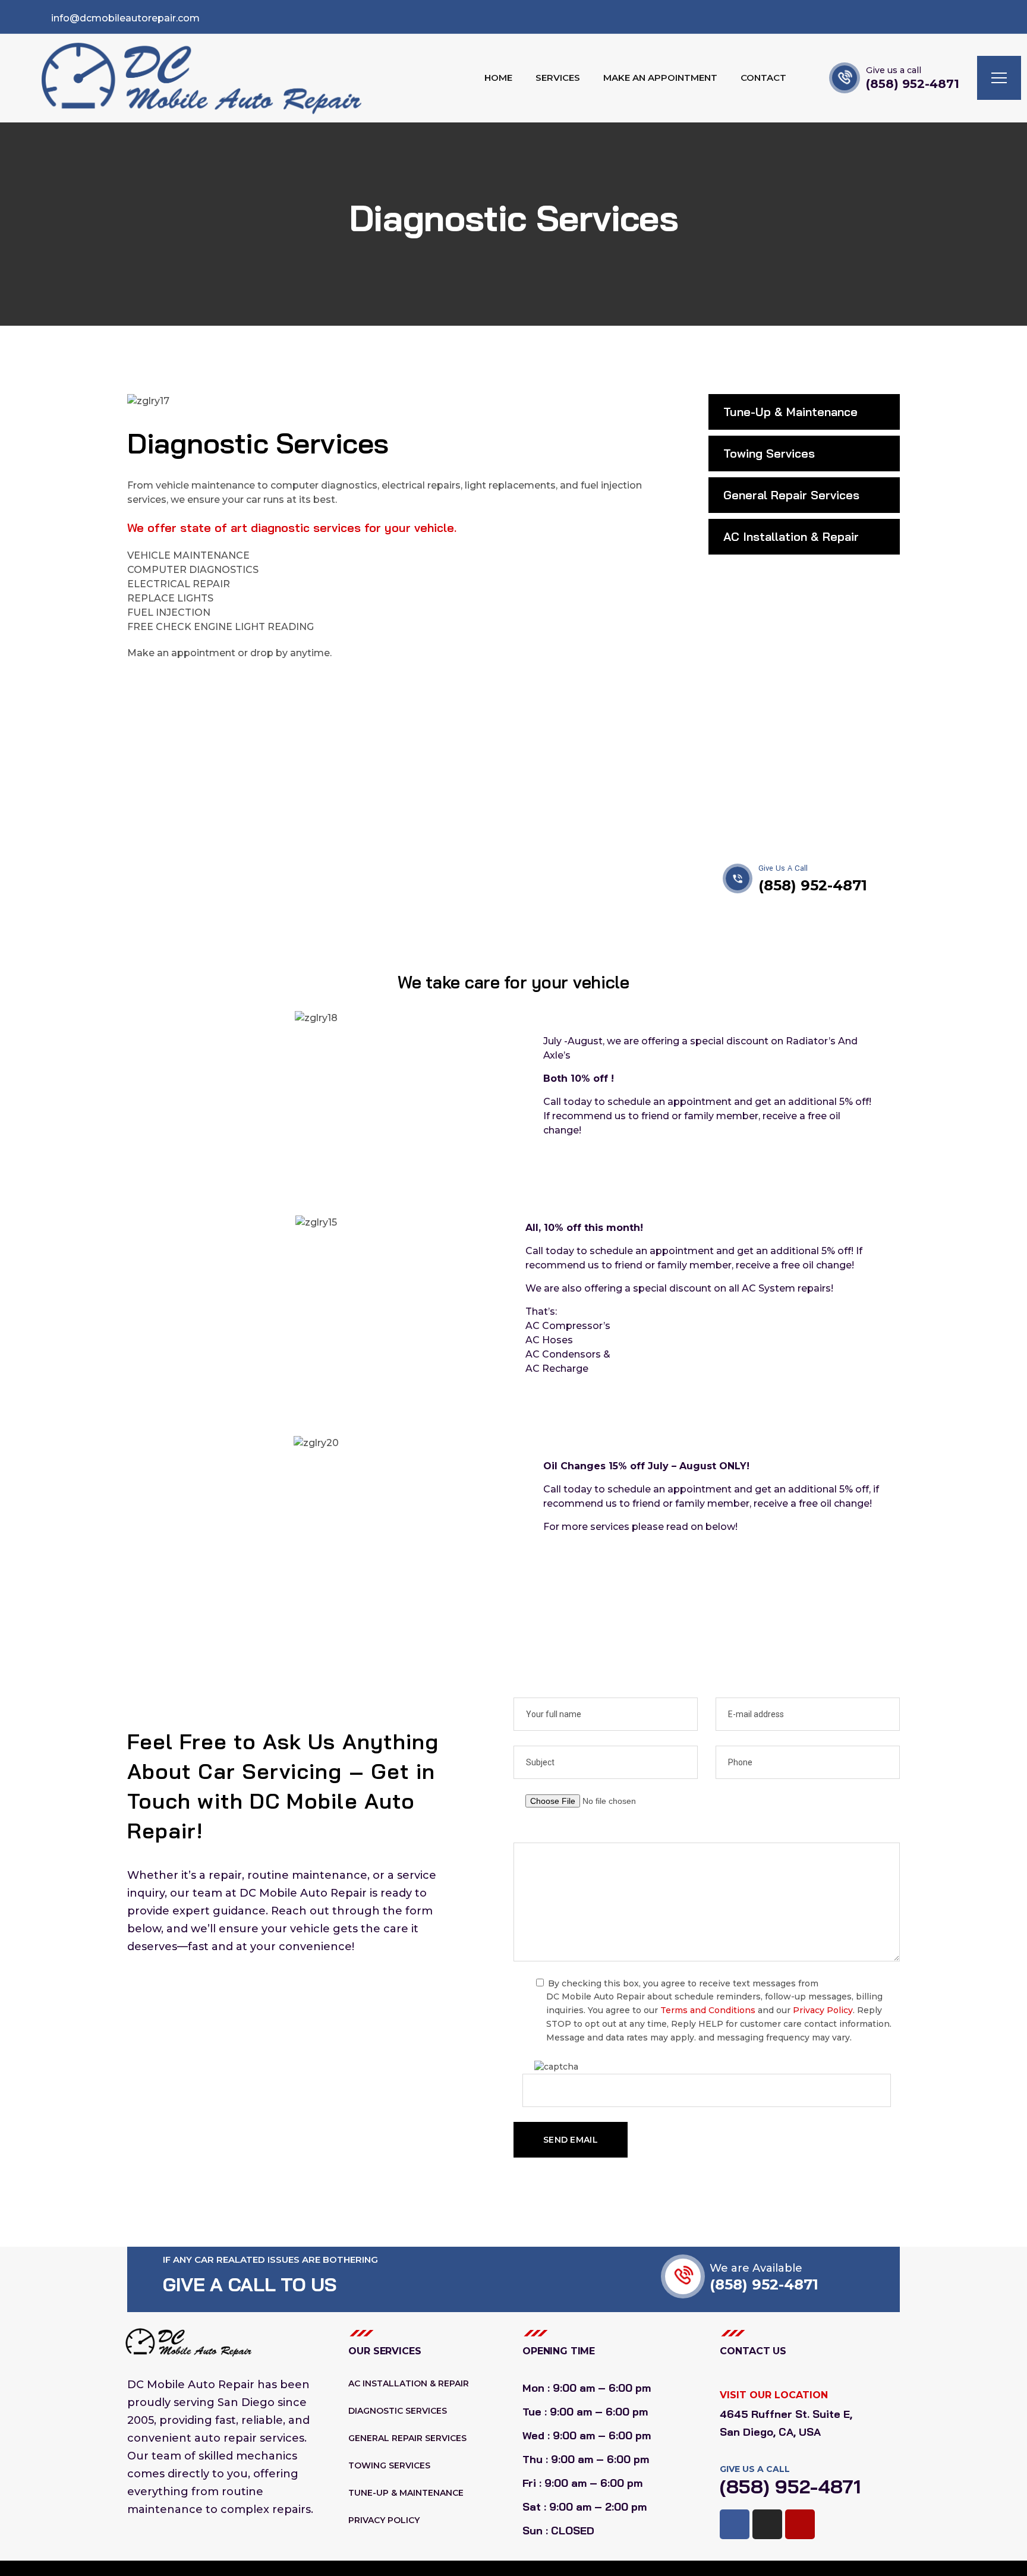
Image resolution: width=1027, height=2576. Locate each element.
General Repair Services (791, 495)
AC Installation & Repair (791, 536)
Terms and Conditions (708, 2010)
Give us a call (894, 70)
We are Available (756, 2268)
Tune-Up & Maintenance (790, 412)
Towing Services (769, 453)
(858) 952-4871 (913, 84)
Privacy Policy (823, 2010)
